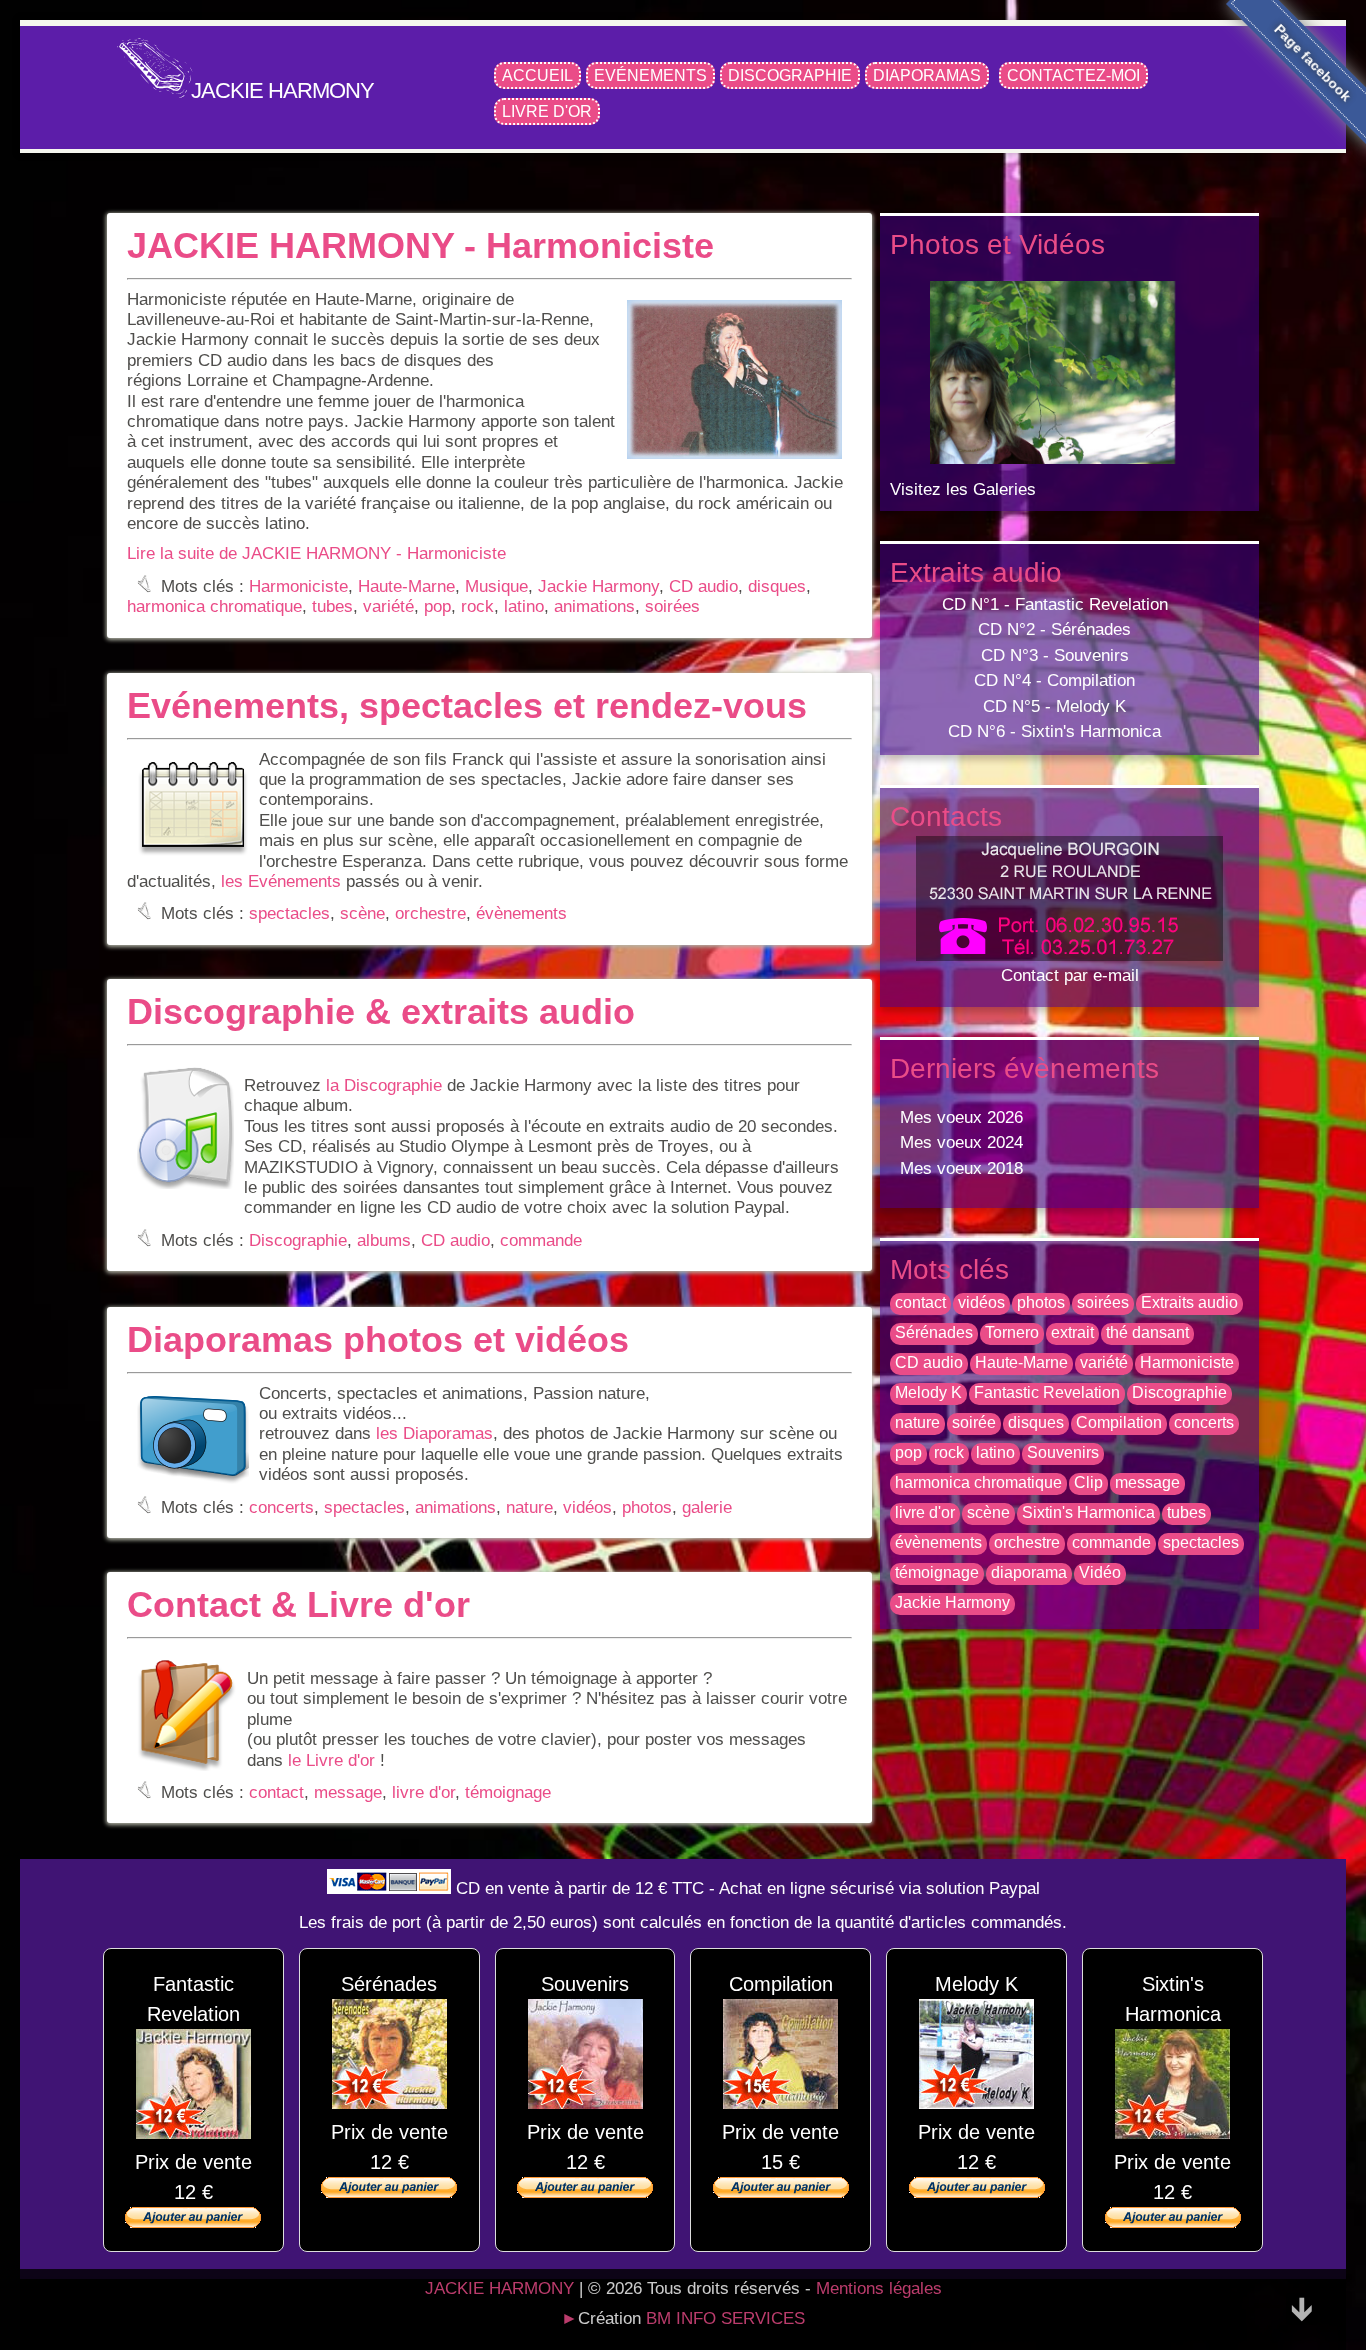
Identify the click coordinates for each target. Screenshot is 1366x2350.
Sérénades (934, 1332)
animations (594, 606)
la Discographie (384, 1085)
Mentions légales (879, 2288)
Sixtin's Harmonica (1088, 1512)
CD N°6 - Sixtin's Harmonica (1054, 731)
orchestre (430, 913)
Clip (1088, 1482)
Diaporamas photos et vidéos (378, 1339)
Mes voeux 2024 (961, 1142)
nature (529, 1506)
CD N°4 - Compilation (1054, 680)
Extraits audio (1189, 1302)
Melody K (928, 1392)
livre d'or (423, 1792)
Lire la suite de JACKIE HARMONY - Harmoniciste (316, 553)
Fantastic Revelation (1047, 1392)
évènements (521, 913)
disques (777, 586)
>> (1139, 364)
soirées (672, 606)
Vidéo (1100, 1572)
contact (276, 1792)
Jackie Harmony (598, 586)
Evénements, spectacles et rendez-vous (467, 705)
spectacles (289, 913)
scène (362, 913)
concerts (281, 1506)
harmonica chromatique (214, 606)
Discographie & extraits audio (381, 1011)
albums (384, 1240)
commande (541, 1240)
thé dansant (1147, 1332)
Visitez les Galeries (963, 489)
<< (996, 364)
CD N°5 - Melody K (1054, 706)
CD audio (703, 586)
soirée (974, 1422)
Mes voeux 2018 (961, 1168)
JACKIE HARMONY (282, 90)
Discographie (790, 75)
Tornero (1012, 1332)
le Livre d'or (331, 1760)
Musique (496, 586)
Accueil (537, 75)
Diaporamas (927, 75)
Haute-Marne (406, 586)
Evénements (650, 75)
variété (388, 606)
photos (647, 1506)
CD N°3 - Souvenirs (1055, 655)
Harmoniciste (298, 586)
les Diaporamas (434, 1433)
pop (437, 606)
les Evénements (281, 881)
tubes (332, 606)
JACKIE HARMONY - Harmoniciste (420, 245)
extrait (1072, 1332)
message (348, 1792)
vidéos (587, 1506)
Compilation (1119, 1422)
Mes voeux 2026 (961, 1117)
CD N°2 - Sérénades (1054, 629)
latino (524, 606)
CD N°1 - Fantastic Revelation (1055, 604)
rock (477, 606)
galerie (707, 1506)
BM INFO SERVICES (725, 2318)
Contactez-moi (1073, 75)
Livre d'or (547, 111)
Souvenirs (1063, 1452)
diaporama (1029, 1572)
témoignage (508, 1792)
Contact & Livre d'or (298, 1604)
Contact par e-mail (1070, 975)
